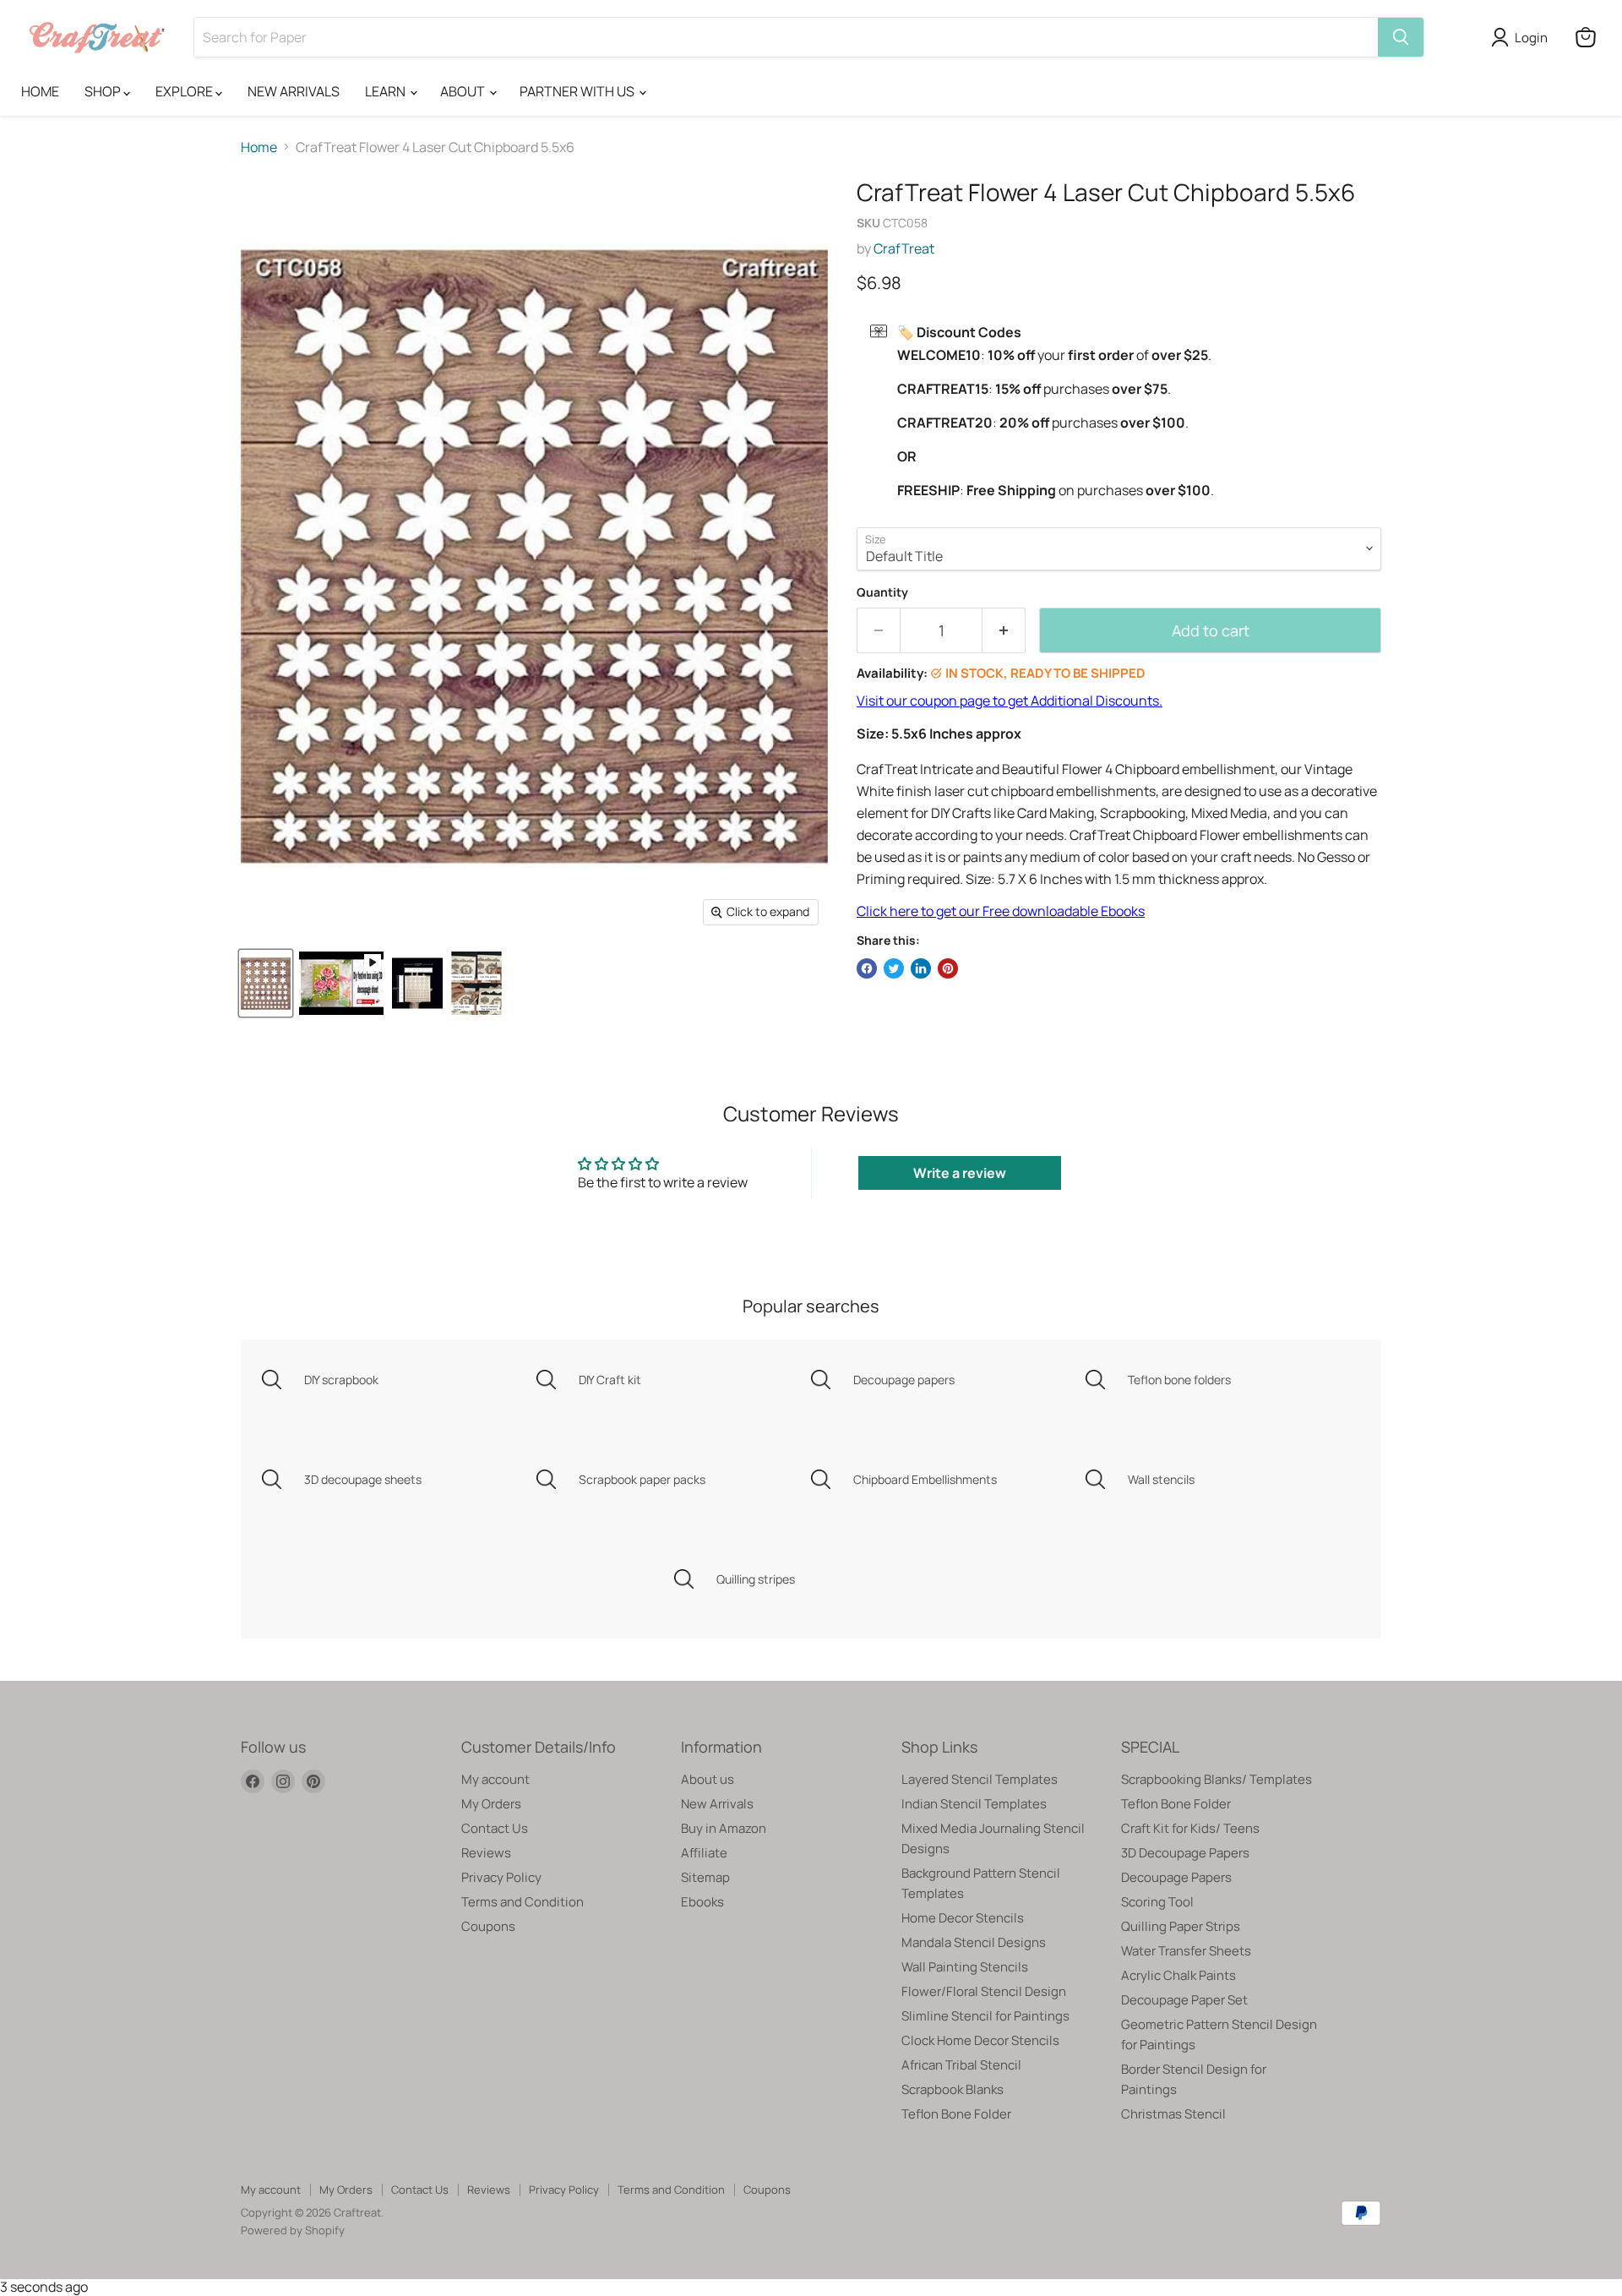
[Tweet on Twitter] (894, 968)
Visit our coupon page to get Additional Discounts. (1010, 701)
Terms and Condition (523, 1902)
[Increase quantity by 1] (1004, 631)
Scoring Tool (1157, 1902)
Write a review (960, 1173)
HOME (40, 91)
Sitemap (705, 1877)
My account (495, 1779)
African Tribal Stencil (961, 2065)
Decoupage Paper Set (1184, 2000)
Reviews (486, 1853)
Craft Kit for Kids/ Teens (1190, 1828)
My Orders (491, 1804)
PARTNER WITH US (578, 91)
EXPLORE (185, 91)
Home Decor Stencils (963, 1918)
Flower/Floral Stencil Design (984, 1991)
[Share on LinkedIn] (921, 968)
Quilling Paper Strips (1181, 1926)
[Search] (1401, 37)
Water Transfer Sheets (1186, 1951)
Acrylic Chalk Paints (1178, 1975)
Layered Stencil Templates (980, 1779)
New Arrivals (717, 1804)
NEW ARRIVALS (294, 91)
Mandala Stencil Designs (974, 1942)
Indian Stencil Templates (974, 1804)
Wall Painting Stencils (965, 1967)
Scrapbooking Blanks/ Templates (1216, 1779)
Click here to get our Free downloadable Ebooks (1001, 911)
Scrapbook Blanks (953, 2089)
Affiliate (704, 1853)
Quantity (882, 592)
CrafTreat (904, 248)
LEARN (386, 91)
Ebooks (702, 1902)
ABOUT (464, 91)
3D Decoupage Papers (1185, 1853)
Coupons (488, 1926)
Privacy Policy (501, 1877)
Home (259, 147)
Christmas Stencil (1173, 2114)
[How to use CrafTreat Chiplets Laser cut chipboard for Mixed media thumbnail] (476, 983)
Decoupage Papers (1176, 1877)
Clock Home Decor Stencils (980, 2040)
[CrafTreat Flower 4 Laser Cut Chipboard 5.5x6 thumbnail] (341, 983)
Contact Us (495, 1828)
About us (708, 1779)
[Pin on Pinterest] (948, 968)
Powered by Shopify (293, 2230)
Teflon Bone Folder (956, 2114)
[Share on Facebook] (867, 968)
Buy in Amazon (724, 1828)
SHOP (104, 91)
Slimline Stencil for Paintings (985, 2016)
